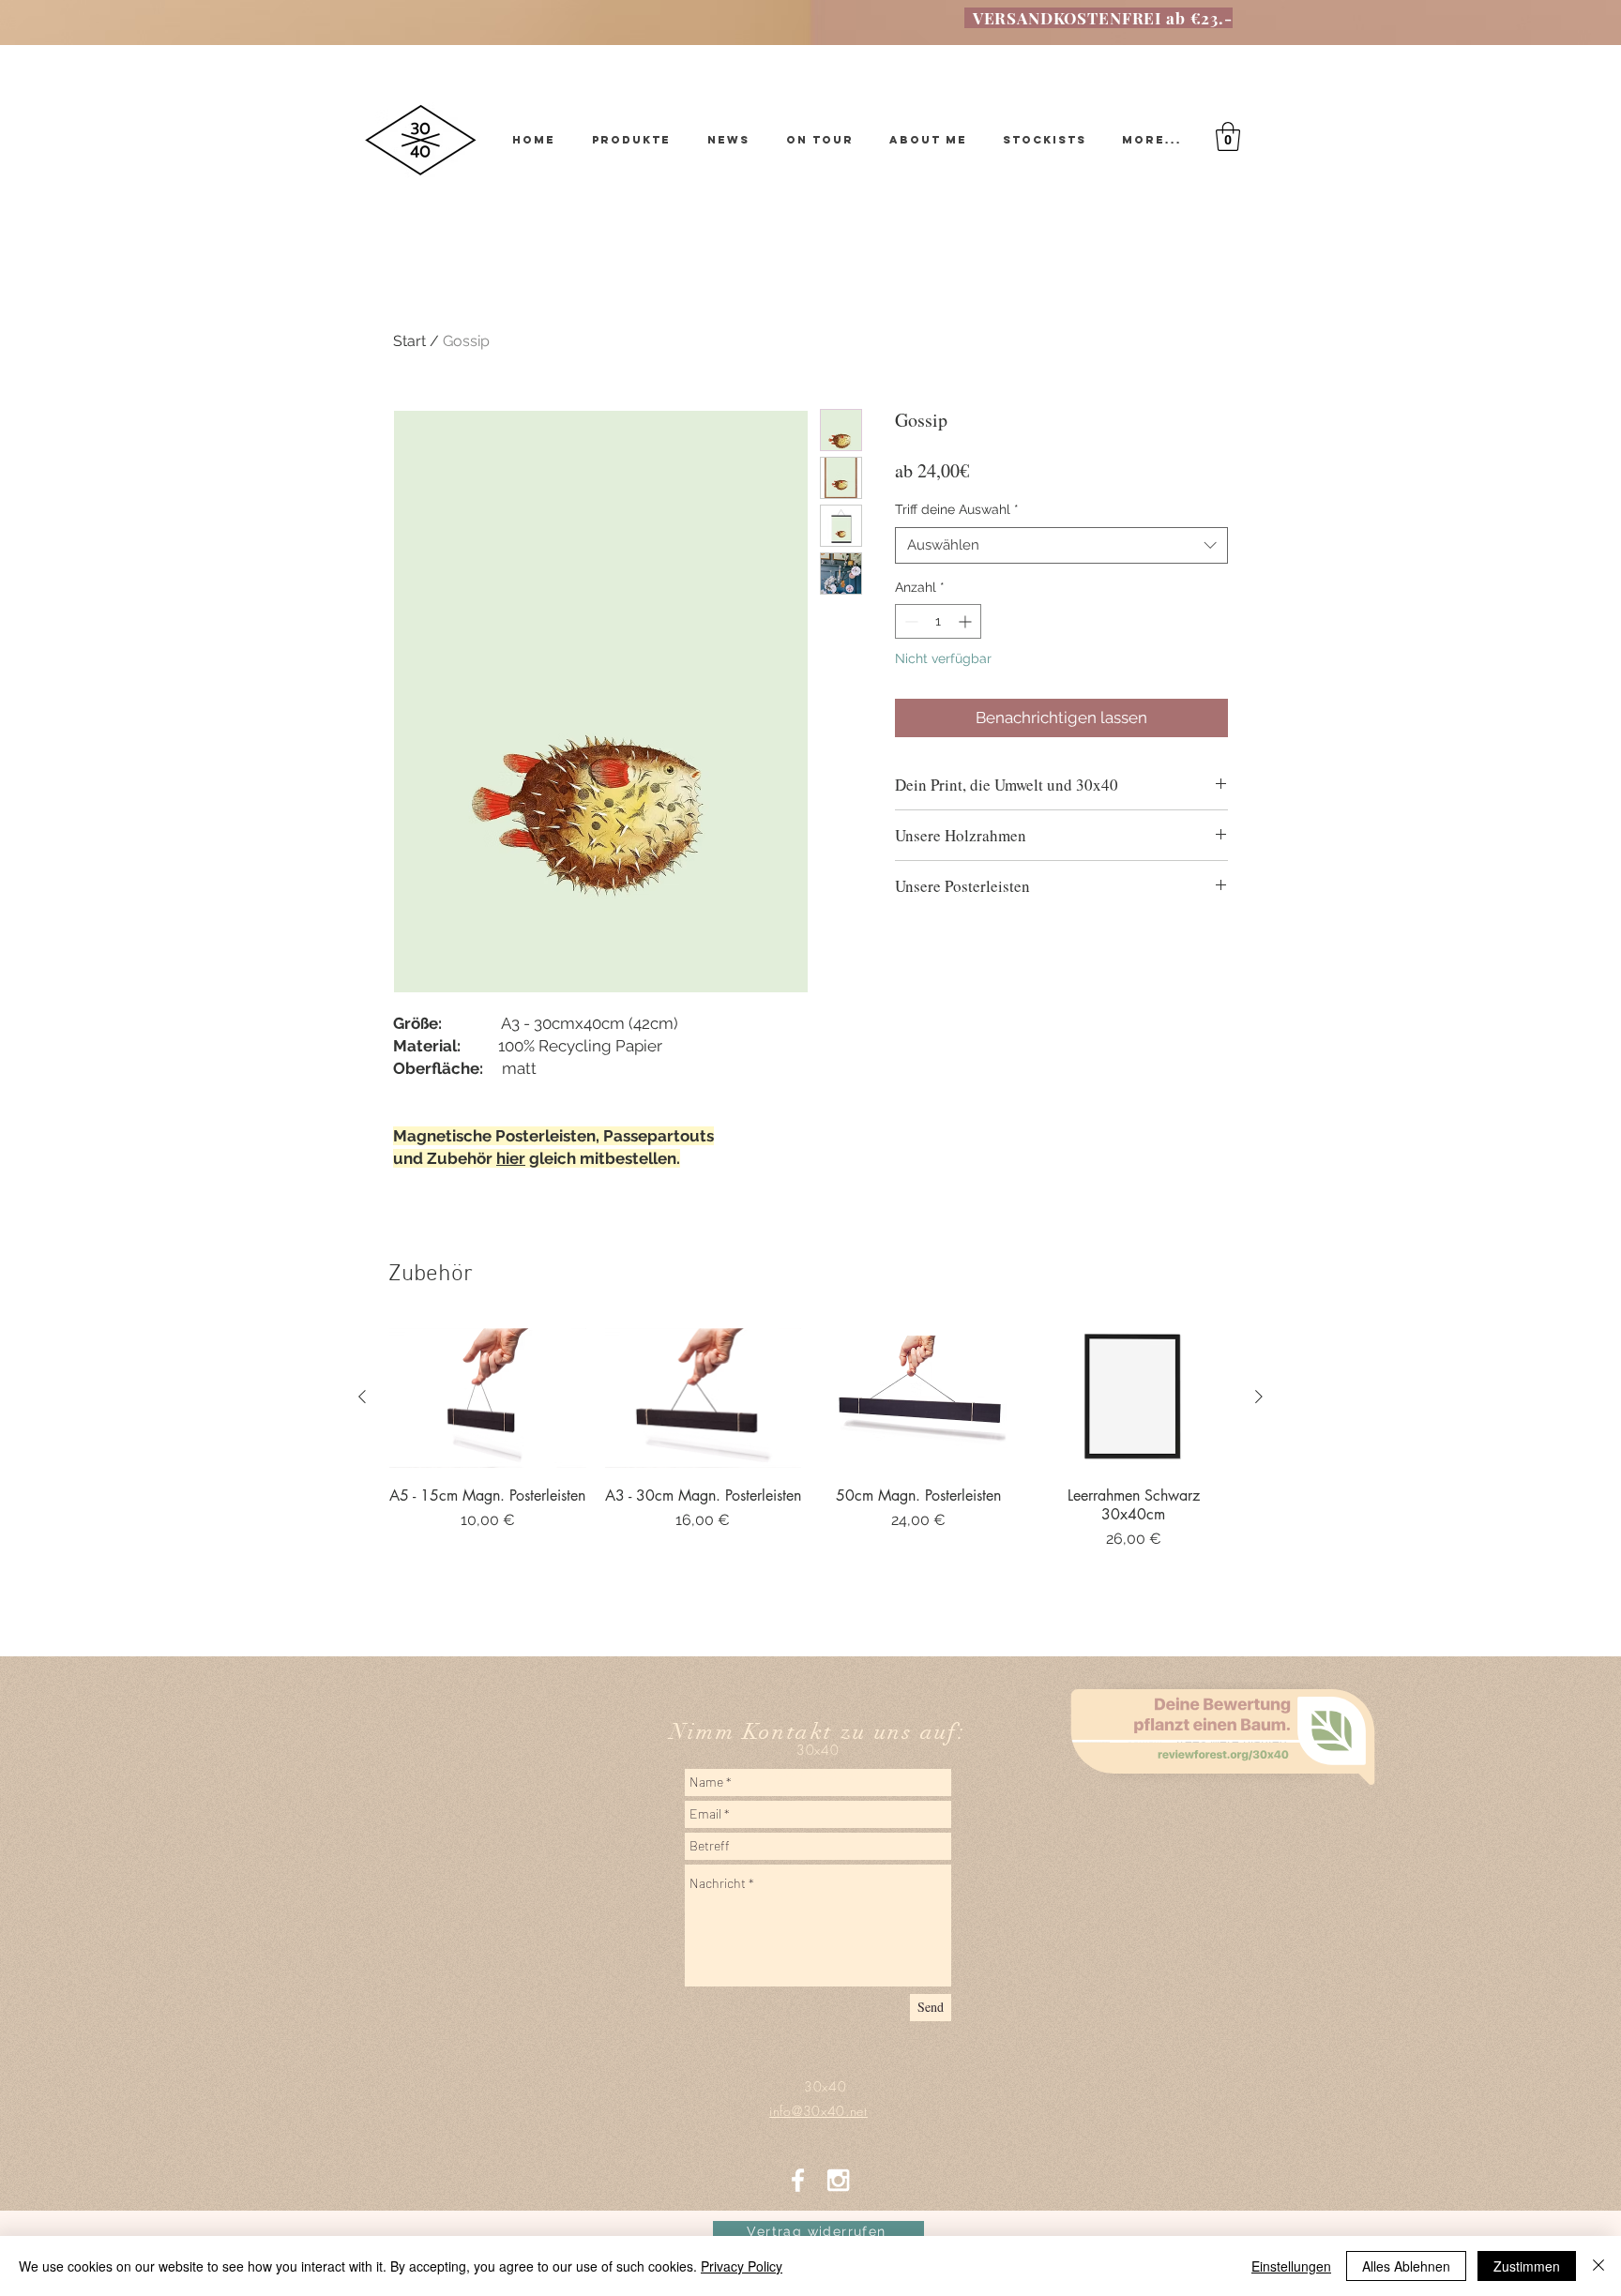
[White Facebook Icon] (798, 2180)
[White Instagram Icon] (838, 2180)
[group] (810, 1462)
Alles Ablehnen (1406, 2266)
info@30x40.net (811, 1775)
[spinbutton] (938, 621)
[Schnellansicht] (488, 1398)
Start (409, 341)
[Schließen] (1598, 2266)
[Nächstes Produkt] (1259, 1397)
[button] (1228, 136)
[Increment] (967, 621)
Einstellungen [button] (1291, 2266)
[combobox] (1061, 545)
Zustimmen (1527, 2266)
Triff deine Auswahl (957, 509)
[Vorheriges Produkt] (362, 1397)
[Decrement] (909, 621)
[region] (1228, 1843)
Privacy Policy (742, 2266)
